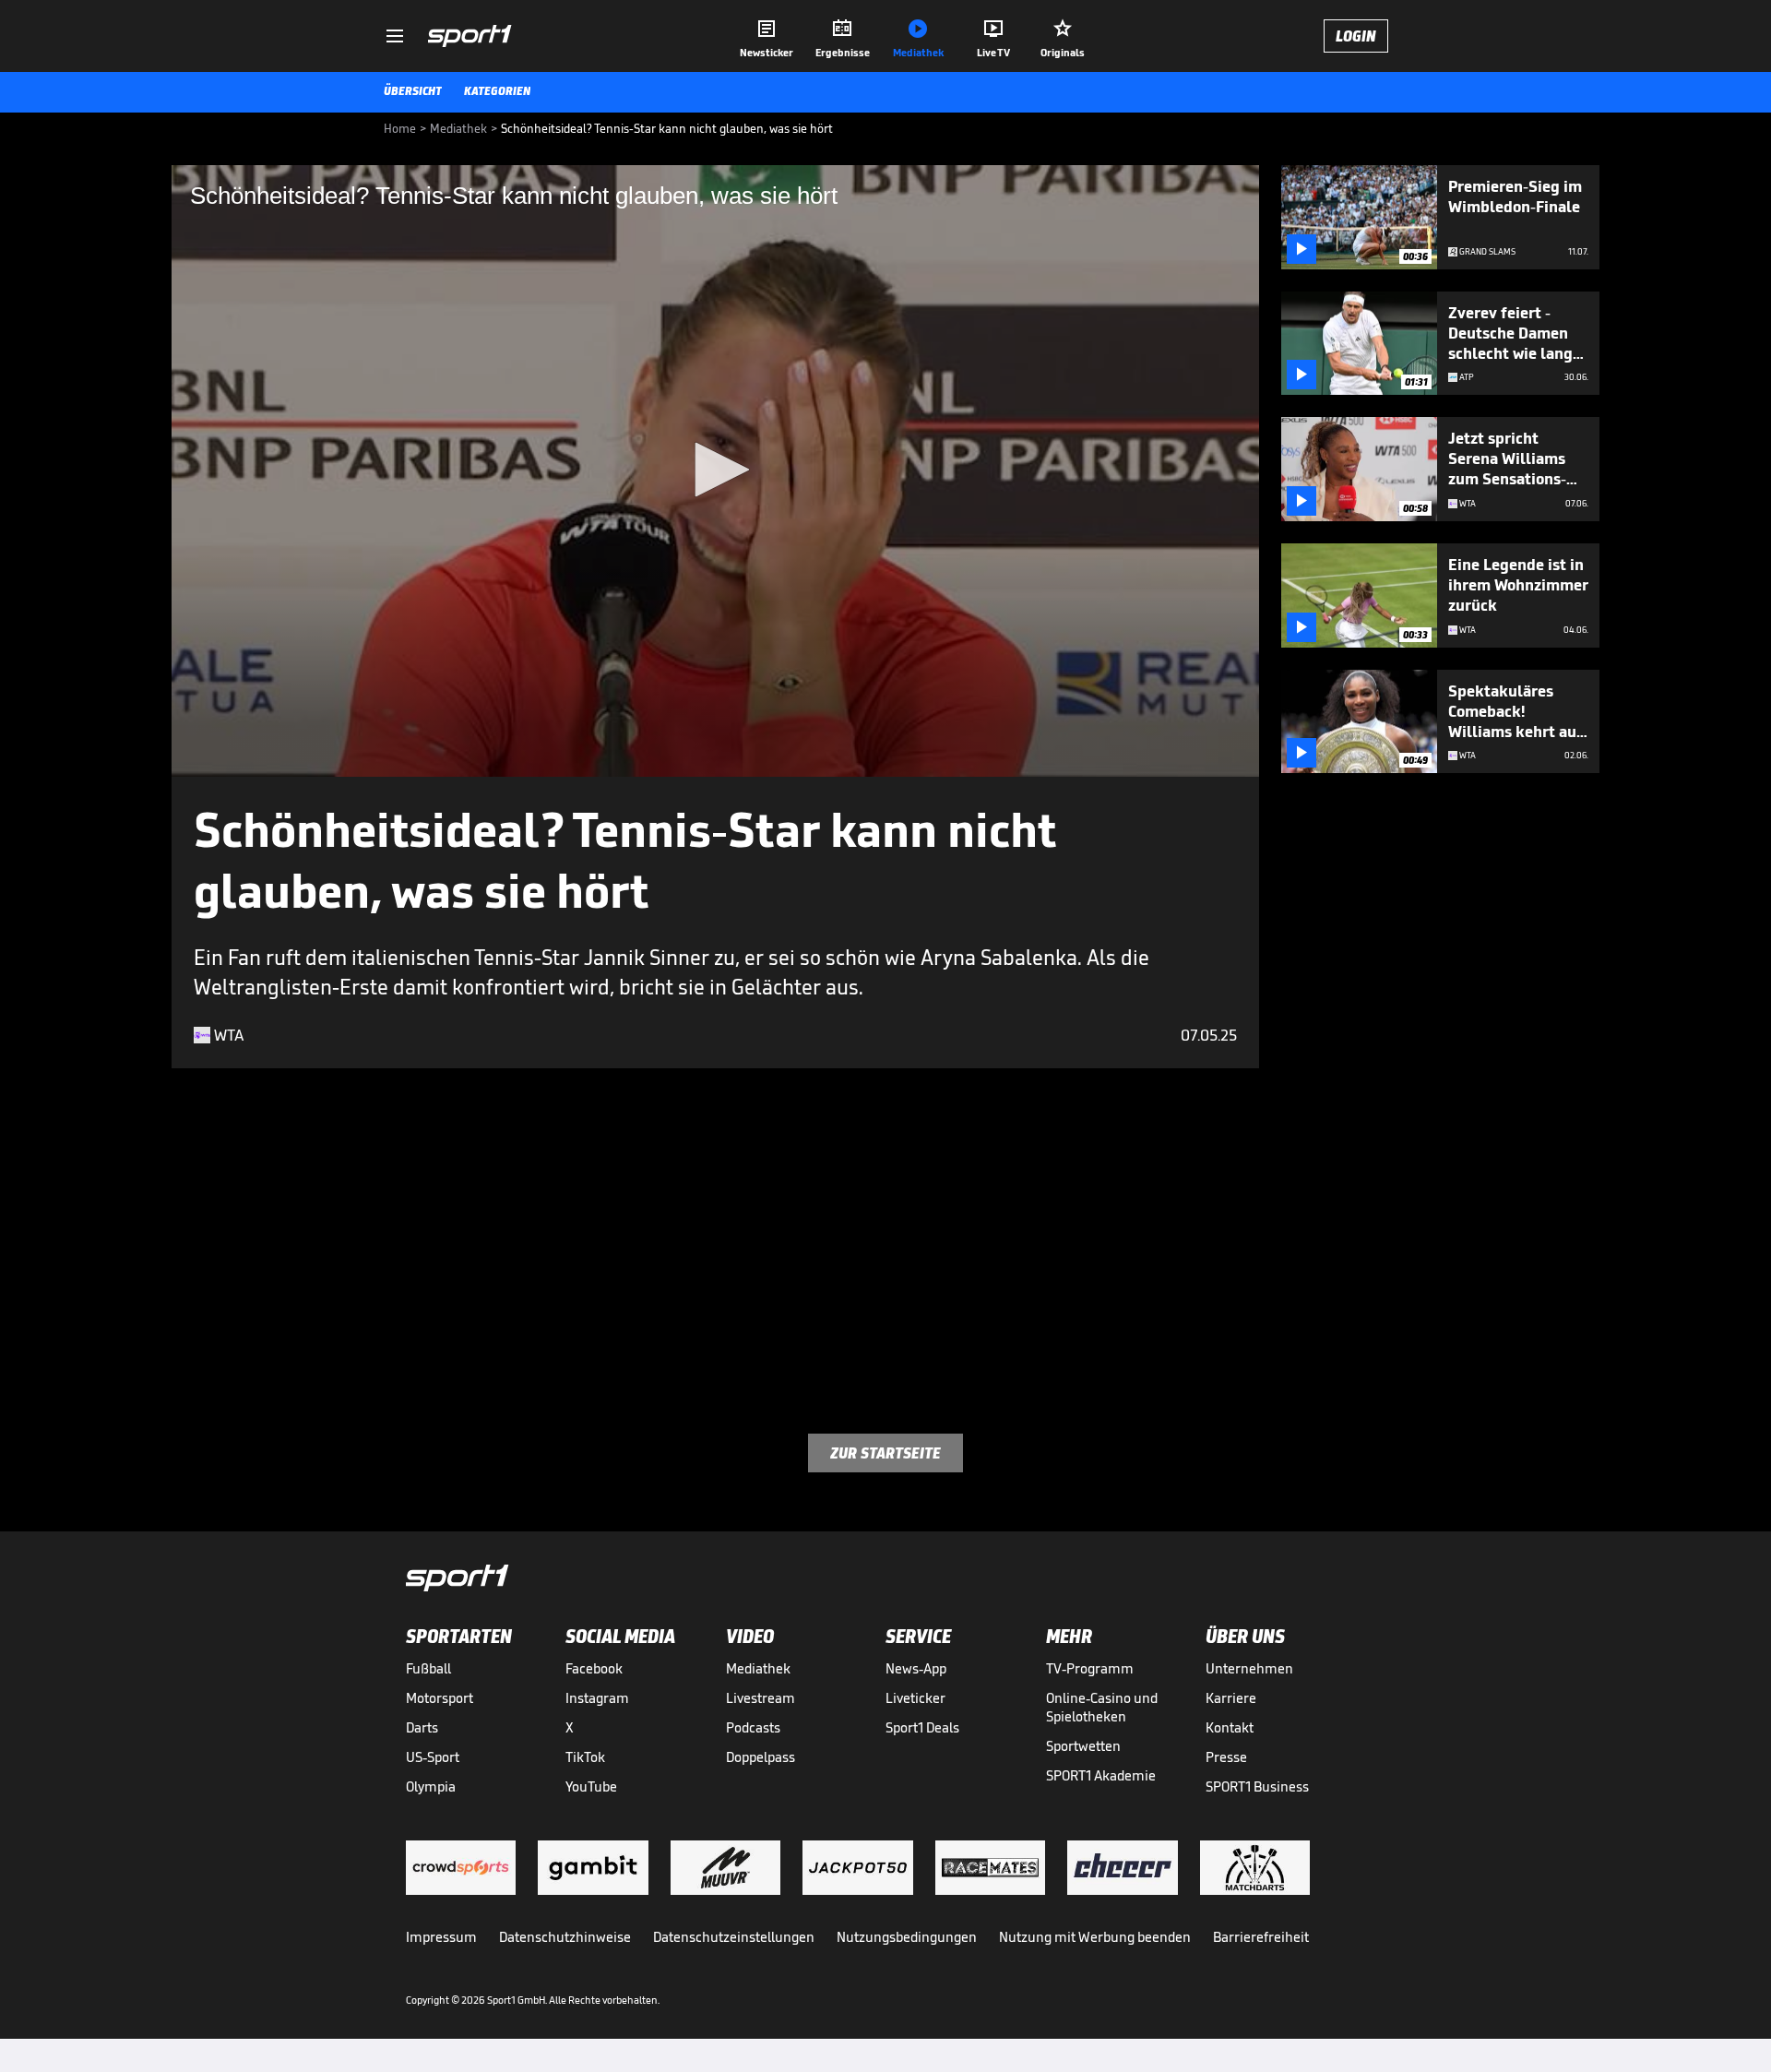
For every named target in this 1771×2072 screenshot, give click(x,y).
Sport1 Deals (922, 1727)
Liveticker (915, 1698)
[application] (715, 471)
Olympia (431, 1786)
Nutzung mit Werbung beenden (1095, 1937)
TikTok (585, 1757)
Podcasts (753, 1727)
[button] (716, 470)
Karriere (1231, 1698)
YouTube (591, 1786)
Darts (422, 1727)
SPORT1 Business (1257, 1786)
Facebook (594, 1668)
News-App (916, 1668)
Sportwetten (1083, 1746)
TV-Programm (1090, 1668)
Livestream (761, 1698)
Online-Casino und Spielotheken (1102, 1707)
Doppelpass (761, 1757)
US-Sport (433, 1757)
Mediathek (758, 1668)
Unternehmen (1249, 1668)
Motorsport (440, 1698)
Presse (1226, 1757)
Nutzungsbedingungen (907, 1937)
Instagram (597, 1698)
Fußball (428, 1668)
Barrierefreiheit (1261, 1937)
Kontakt (1230, 1727)
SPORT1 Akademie (1101, 1775)
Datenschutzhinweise (565, 1937)
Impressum (441, 1937)
